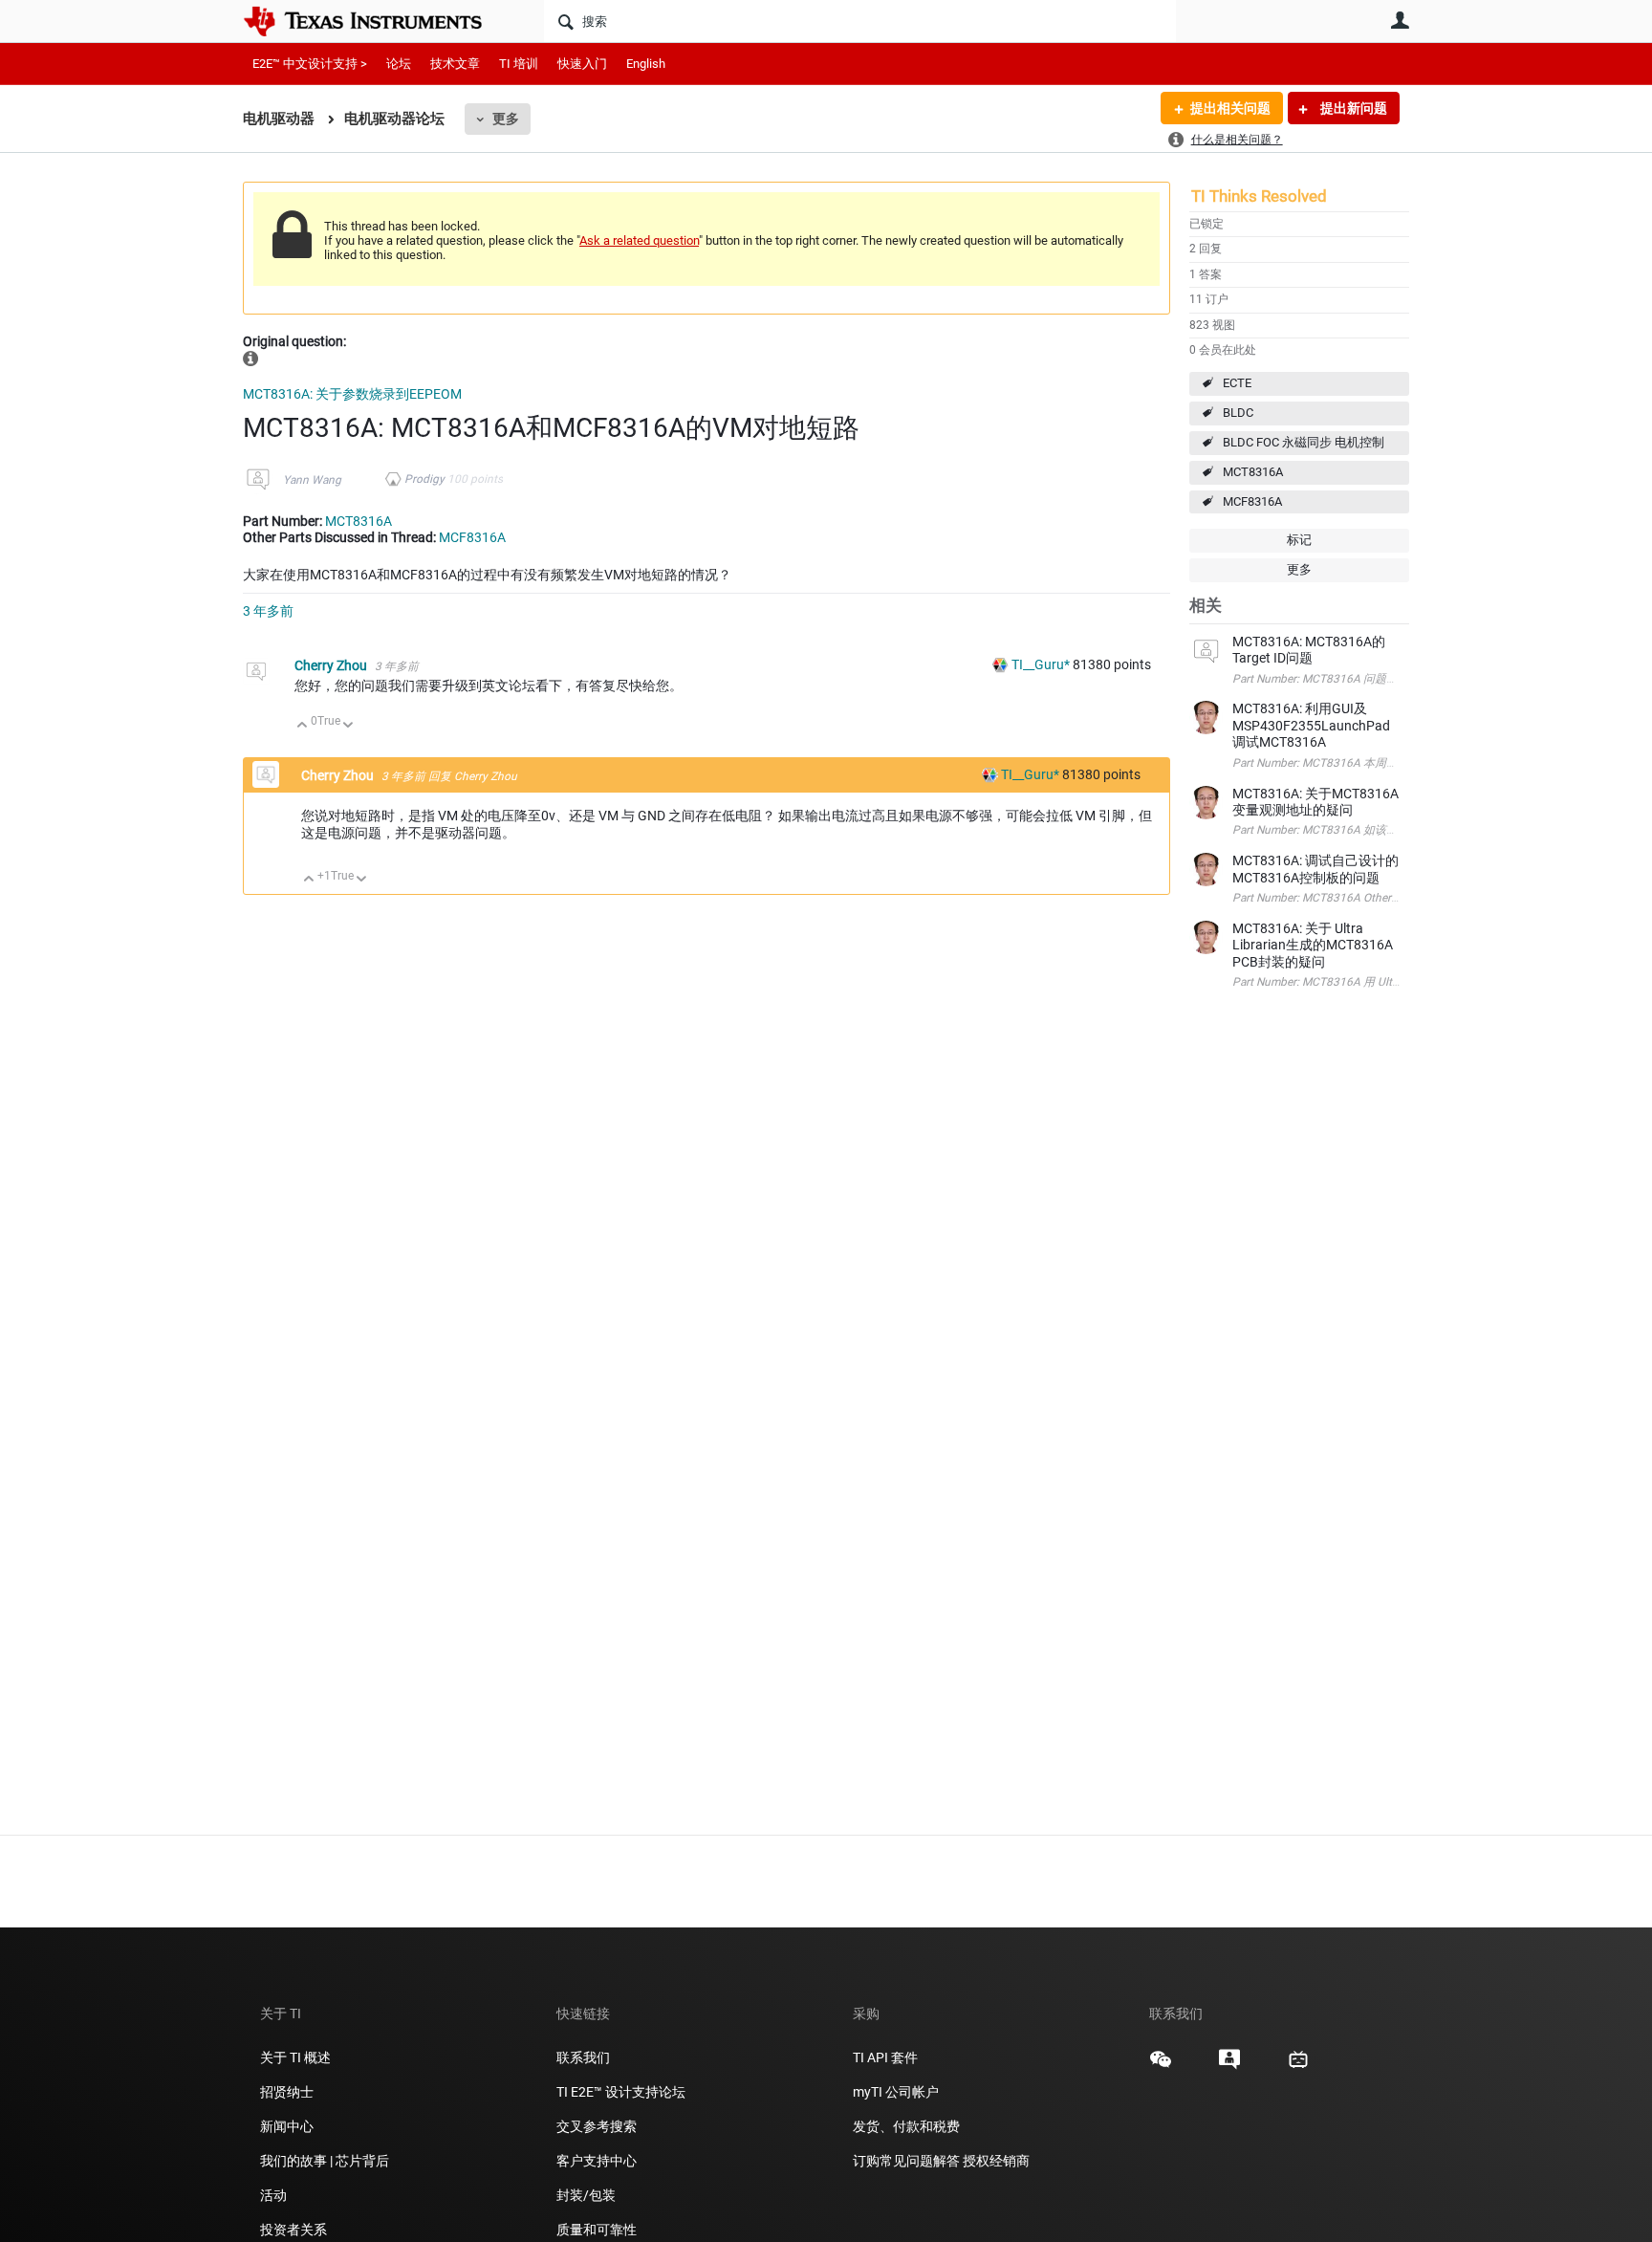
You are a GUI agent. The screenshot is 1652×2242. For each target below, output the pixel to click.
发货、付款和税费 (906, 2126)
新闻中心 (287, 2126)
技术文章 (455, 64)
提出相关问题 (1230, 108)
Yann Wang (312, 480)
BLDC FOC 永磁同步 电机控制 (1304, 442)
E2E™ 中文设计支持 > (310, 64)
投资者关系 (293, 2230)
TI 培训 (519, 64)
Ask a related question (639, 240)
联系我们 (583, 2057)
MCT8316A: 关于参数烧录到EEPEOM (352, 394)
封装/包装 (586, 2195)
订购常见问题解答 (906, 2161)
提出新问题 (1352, 108)
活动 (273, 2195)
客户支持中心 (597, 2161)
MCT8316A (1253, 472)
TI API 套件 (885, 2057)
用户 (1400, 20)
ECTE (1237, 383)
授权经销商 (996, 2161)
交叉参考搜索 (597, 2126)
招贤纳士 (287, 2092)
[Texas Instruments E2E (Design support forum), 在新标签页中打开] (1229, 2066)
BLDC (1238, 413)
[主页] (377, 21)
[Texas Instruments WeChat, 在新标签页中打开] (1161, 2066)
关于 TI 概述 (295, 2057)
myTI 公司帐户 (896, 2092)
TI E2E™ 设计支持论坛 (621, 2092)
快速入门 (582, 64)
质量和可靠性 (598, 2230)
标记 (1299, 540)
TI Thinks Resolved (1259, 196)
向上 (303, 726)
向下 (348, 726)
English (646, 64)
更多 (506, 119)
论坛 (399, 64)
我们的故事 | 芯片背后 (325, 2161)
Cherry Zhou (332, 665)
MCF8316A (1252, 501)
